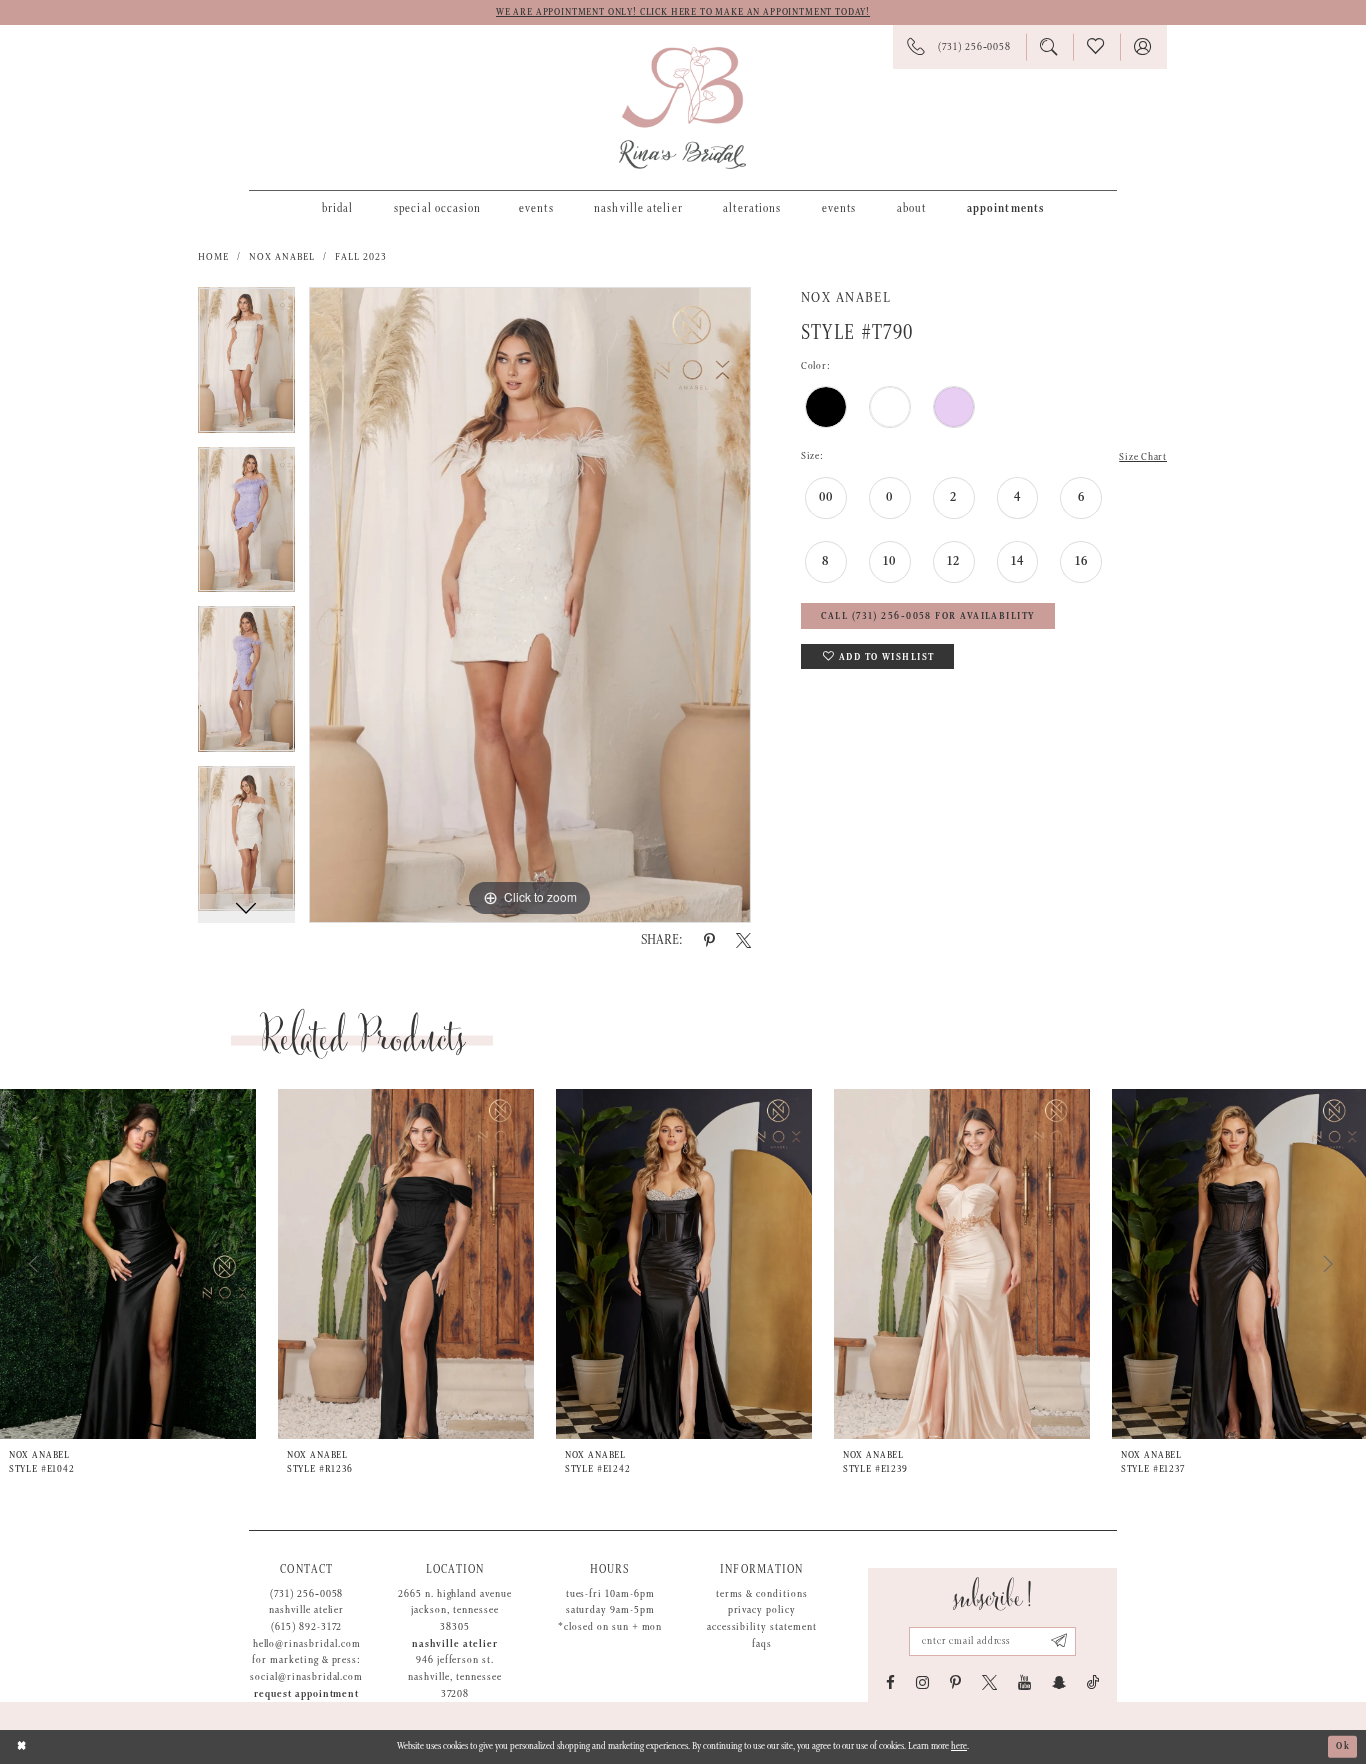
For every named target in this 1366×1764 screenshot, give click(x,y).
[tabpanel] (246, 367)
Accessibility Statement (762, 1627)
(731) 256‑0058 (306, 1594)
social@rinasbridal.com (306, 1677)
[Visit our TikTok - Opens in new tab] (1093, 1682)
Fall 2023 (361, 257)
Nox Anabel (282, 257)
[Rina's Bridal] (682, 108)
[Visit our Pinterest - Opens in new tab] (955, 1682)
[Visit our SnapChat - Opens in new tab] (1059, 1682)
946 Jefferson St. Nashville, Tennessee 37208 (454, 1676)
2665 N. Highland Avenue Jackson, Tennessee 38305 (455, 1610)
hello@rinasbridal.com (307, 1644)
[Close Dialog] (22, 1746)
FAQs (762, 1644)
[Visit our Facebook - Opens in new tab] (890, 1682)
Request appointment (306, 1694)
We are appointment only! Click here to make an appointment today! (683, 12)
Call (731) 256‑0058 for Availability (928, 616)
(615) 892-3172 (306, 1627)
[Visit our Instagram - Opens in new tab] (922, 1682)
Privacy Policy (762, 1610)
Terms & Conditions (762, 1594)
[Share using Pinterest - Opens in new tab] (709, 940)
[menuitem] (337, 208)
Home (213, 257)
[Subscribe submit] (1059, 1641)
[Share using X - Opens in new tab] (743, 940)
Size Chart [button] (1143, 457)
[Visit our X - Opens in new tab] (989, 1682)
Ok (1343, 1746)
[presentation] (128, 1263)
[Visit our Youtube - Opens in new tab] (1024, 1682)
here (959, 1746)
